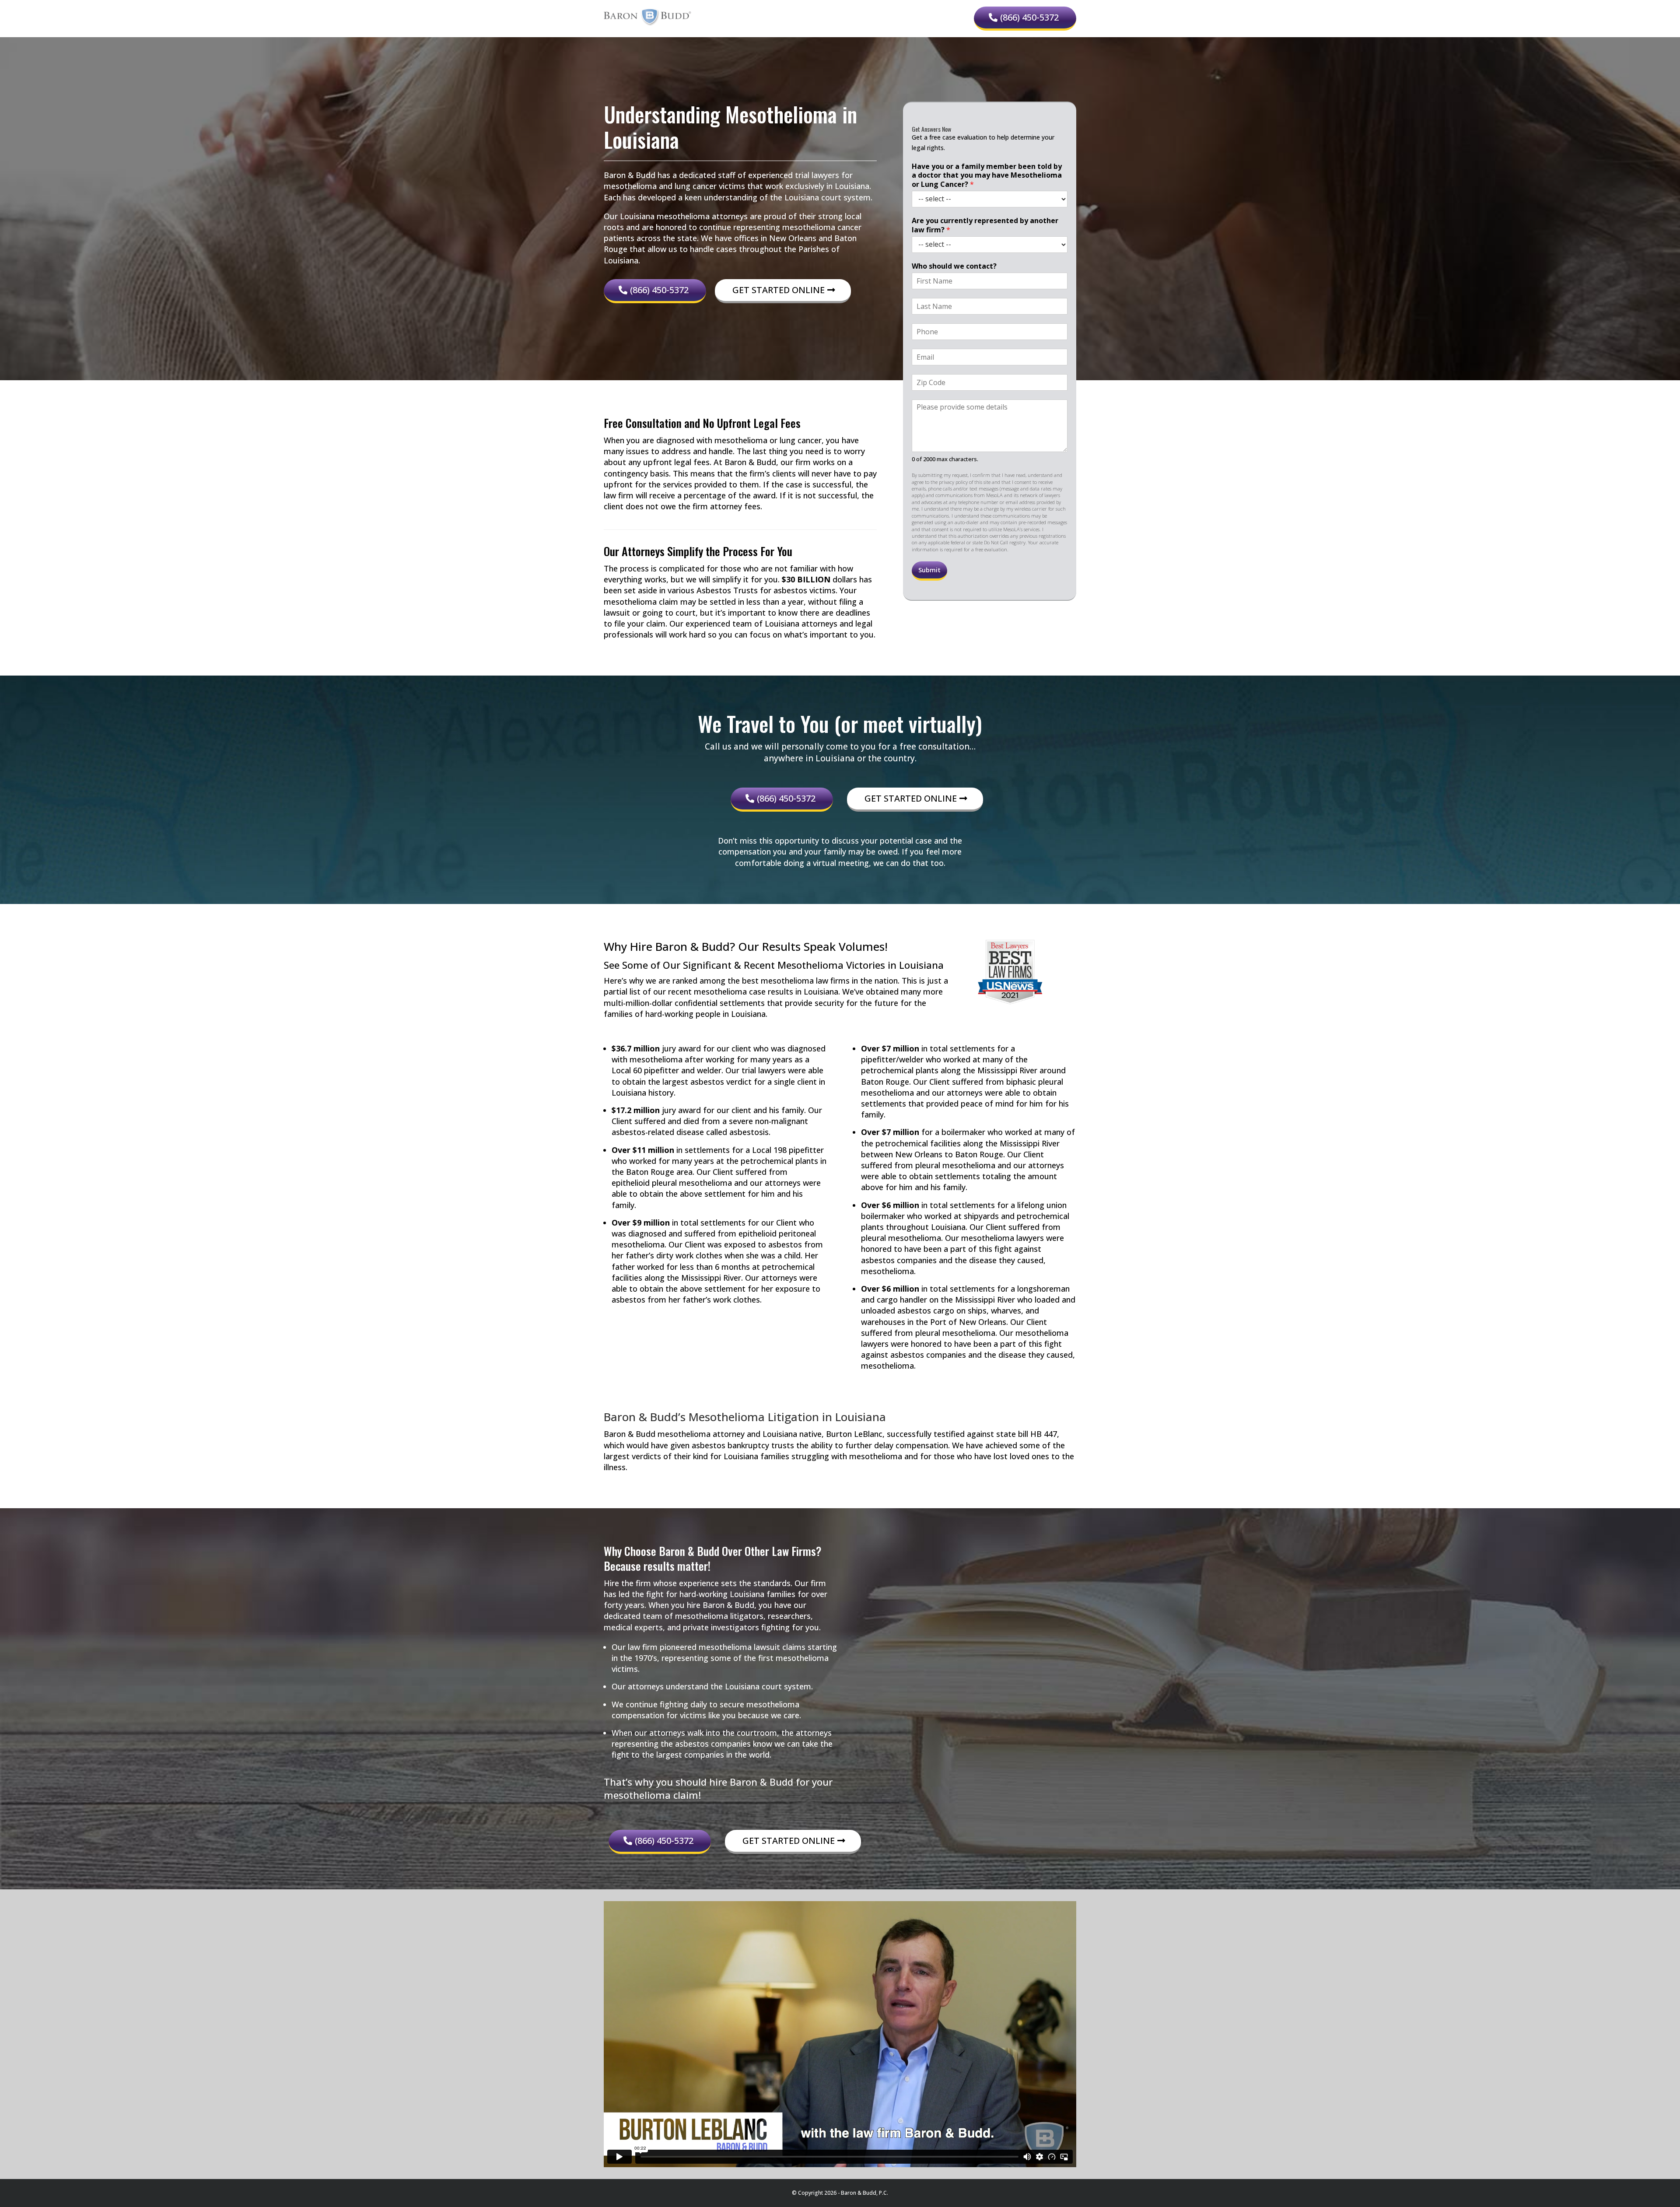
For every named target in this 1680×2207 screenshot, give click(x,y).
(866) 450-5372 (1029, 17)
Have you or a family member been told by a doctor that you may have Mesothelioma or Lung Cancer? (987, 175)
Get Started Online (779, 290)
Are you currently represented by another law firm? (985, 225)
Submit (929, 570)
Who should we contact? (954, 266)
